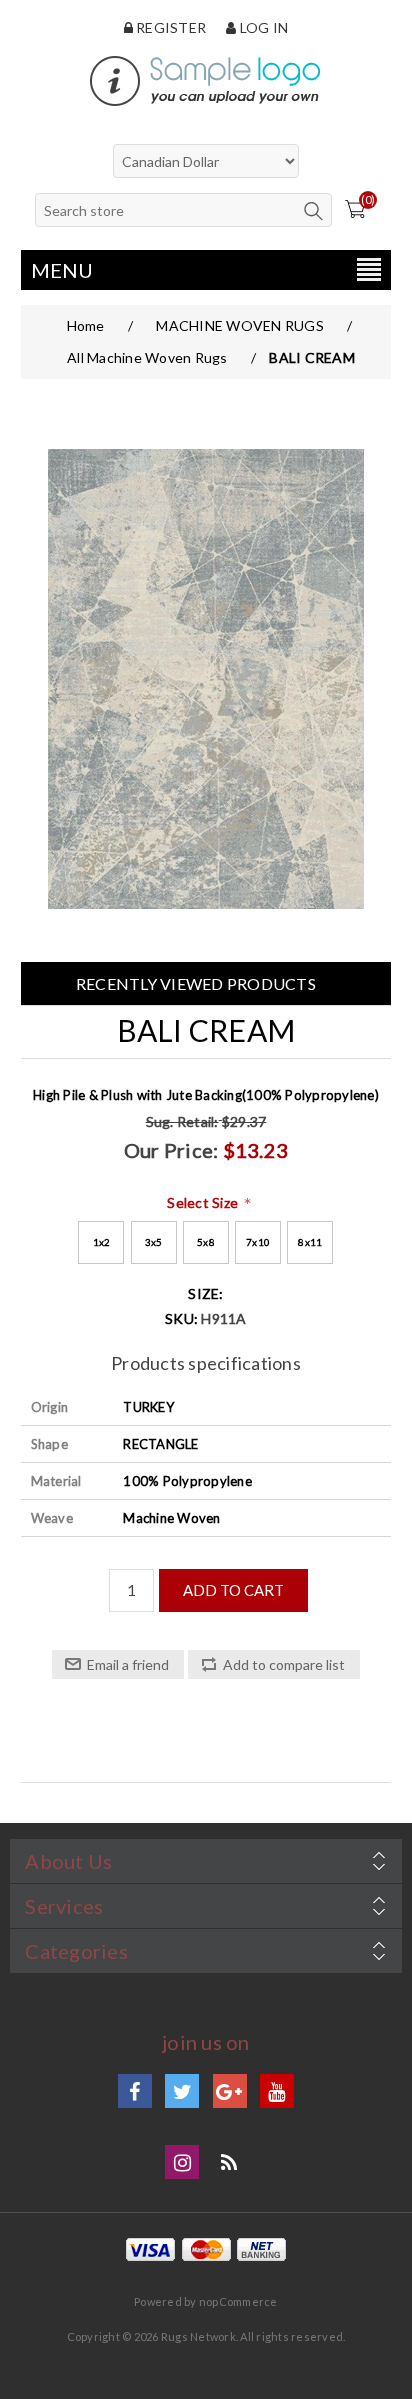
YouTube (277, 2091)
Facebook (135, 2091)
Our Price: (171, 1150)
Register (169, 27)
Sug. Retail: (182, 1121)
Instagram (182, 2162)
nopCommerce (238, 2301)
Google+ (230, 2091)
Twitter (182, 2091)
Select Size (204, 1202)
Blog (230, 2162)
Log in (262, 27)
